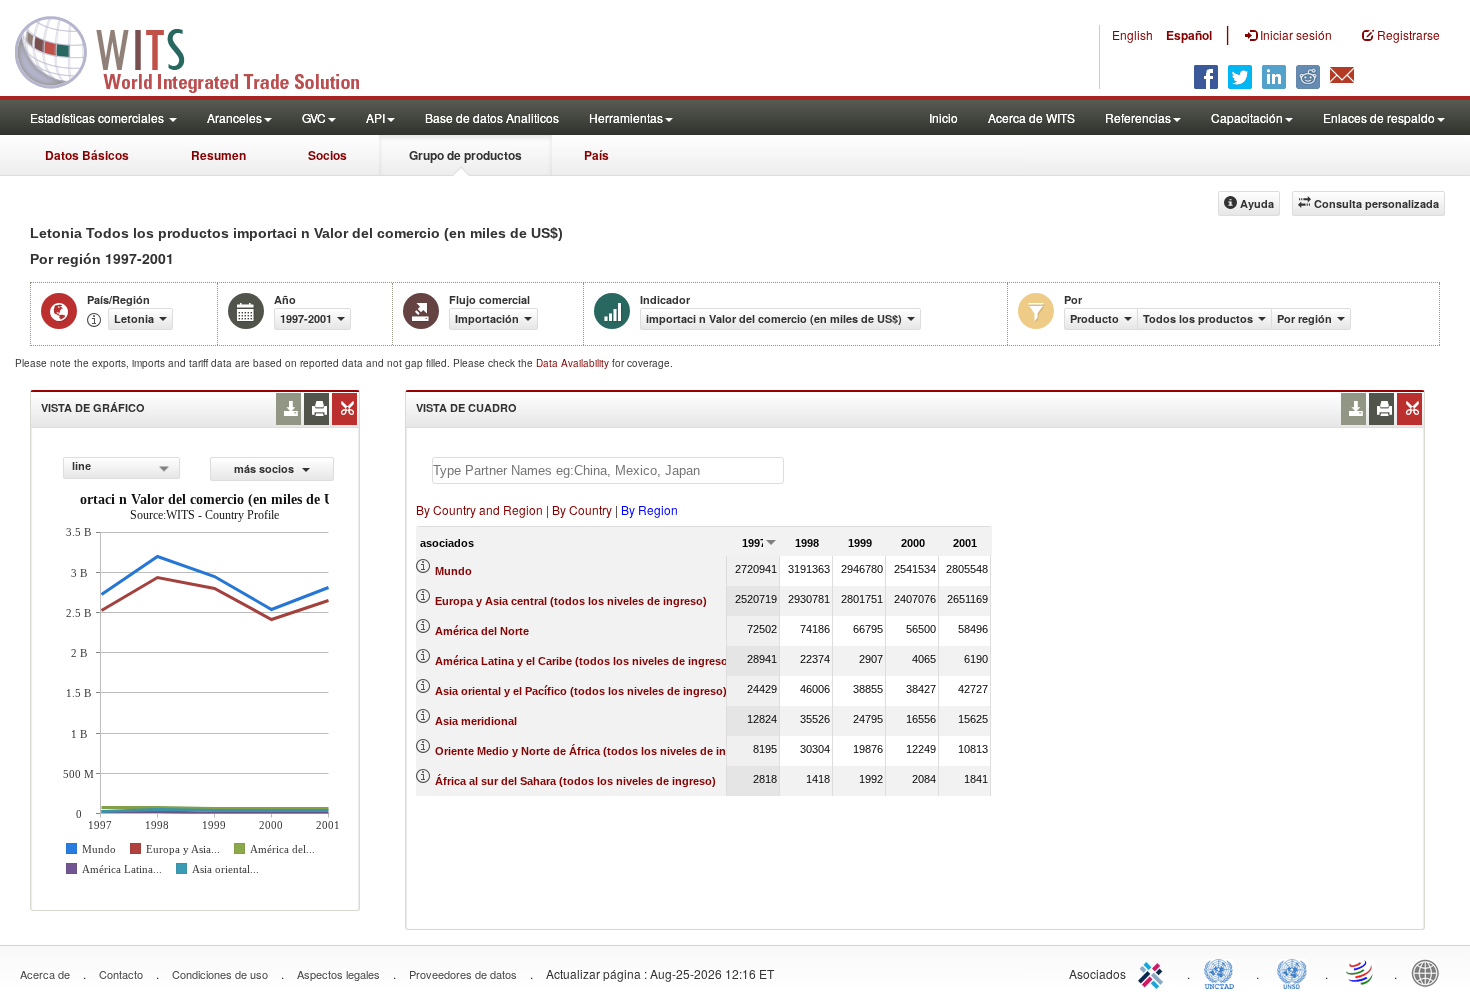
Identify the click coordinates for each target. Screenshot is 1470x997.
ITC (1154, 972)
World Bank (1430, 972)
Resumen (218, 155)
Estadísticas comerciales (98, 117)
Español (1189, 35)
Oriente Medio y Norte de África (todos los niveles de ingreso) (597, 751)
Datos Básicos (87, 155)
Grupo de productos (465, 155)
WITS (200, 50)
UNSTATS (1292, 972)
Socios (327, 155)
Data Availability (574, 363)
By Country (582, 509)
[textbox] (608, 470)
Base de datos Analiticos (492, 117)
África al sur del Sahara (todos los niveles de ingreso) (575, 781)
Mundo (453, 571)
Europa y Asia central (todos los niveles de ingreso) (571, 601)
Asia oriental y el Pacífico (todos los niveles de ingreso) (581, 691)
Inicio (943, 117)
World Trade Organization (1361, 972)
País (596, 155)
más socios (265, 468)
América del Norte (482, 631)
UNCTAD (1223, 972)
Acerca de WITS (1031, 117)
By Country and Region (479, 509)
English (1132, 34)
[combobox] (121, 468)
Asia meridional (476, 721)
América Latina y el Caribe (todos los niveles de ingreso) (583, 661)
